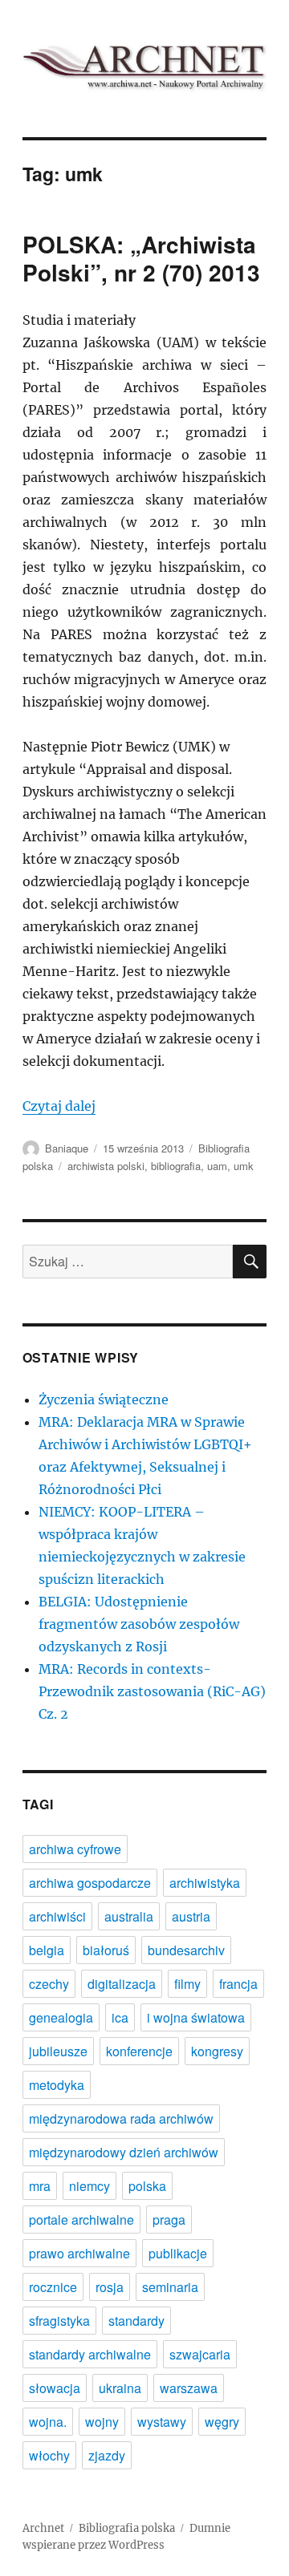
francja (238, 1984)
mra (40, 2186)
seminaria (170, 2287)
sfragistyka (59, 2321)
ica (120, 2017)
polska (147, 2186)
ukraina (120, 2388)
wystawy (162, 2422)
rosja (110, 2287)
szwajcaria (200, 2354)
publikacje (178, 2253)
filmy (187, 1984)
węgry (222, 2422)
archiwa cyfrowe (75, 1849)
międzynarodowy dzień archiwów (124, 2152)
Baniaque (67, 1148)
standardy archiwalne (90, 2354)
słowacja (55, 2388)
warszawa (189, 2388)
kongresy (217, 2051)
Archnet (43, 2528)
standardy (136, 2321)
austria (191, 1916)
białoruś (106, 1950)
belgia (47, 1950)
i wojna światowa (196, 2017)
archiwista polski (106, 1166)
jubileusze (58, 2051)
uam (217, 1166)
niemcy (90, 2186)
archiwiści (57, 1916)
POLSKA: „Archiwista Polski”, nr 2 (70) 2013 (141, 258)
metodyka (57, 2085)
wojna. (48, 2422)
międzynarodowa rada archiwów (121, 2118)
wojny (102, 2422)
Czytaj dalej (59, 1106)
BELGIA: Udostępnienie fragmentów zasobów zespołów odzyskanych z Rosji (139, 1624)
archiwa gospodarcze (90, 1883)
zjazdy (107, 2455)
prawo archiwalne (79, 2253)
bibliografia (176, 1166)
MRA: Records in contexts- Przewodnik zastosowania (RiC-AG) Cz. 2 (152, 1691)
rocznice (53, 2287)
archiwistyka (205, 1883)
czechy (49, 1984)
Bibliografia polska (127, 2528)
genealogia (61, 2017)
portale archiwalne (81, 2220)
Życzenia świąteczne (104, 1399)
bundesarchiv (186, 1950)
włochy (49, 2455)
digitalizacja (122, 1984)
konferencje (139, 2051)
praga (169, 2220)
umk (244, 1166)
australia (129, 1916)
